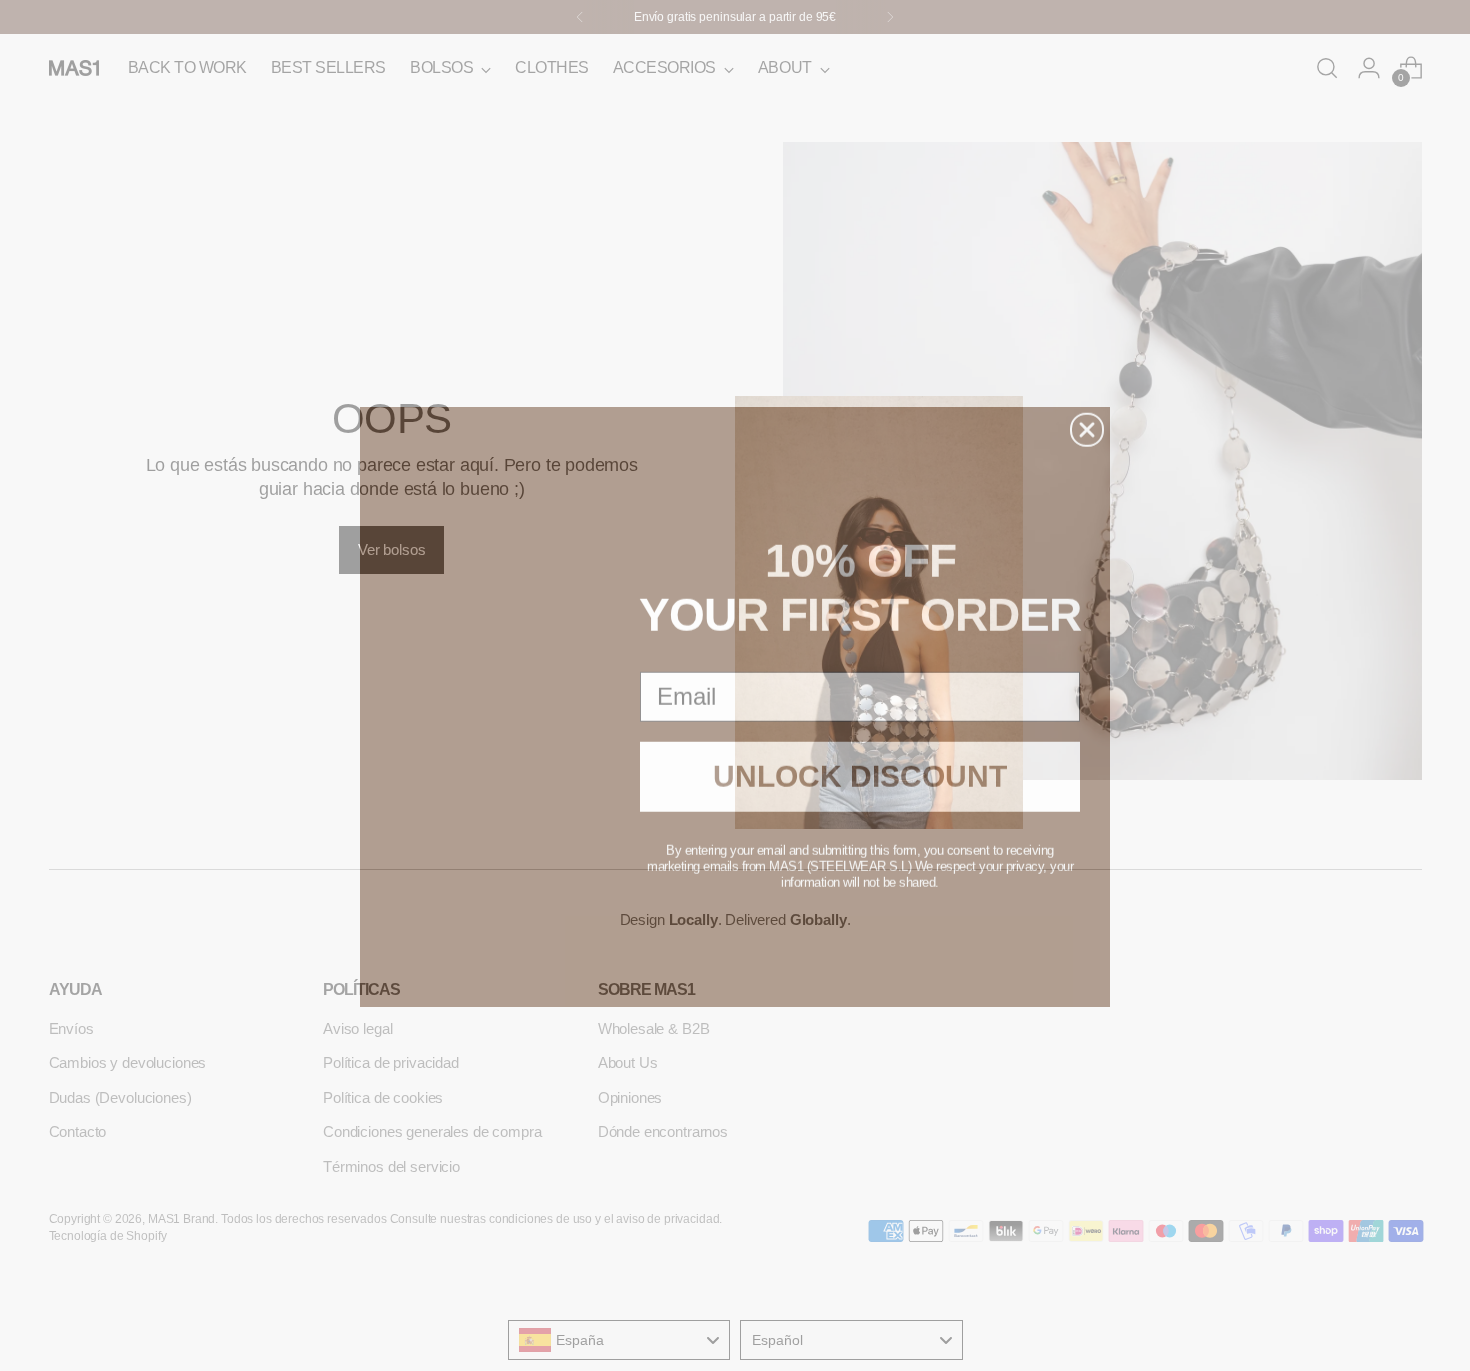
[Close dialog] (1087, 409)
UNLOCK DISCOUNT (860, 755)
